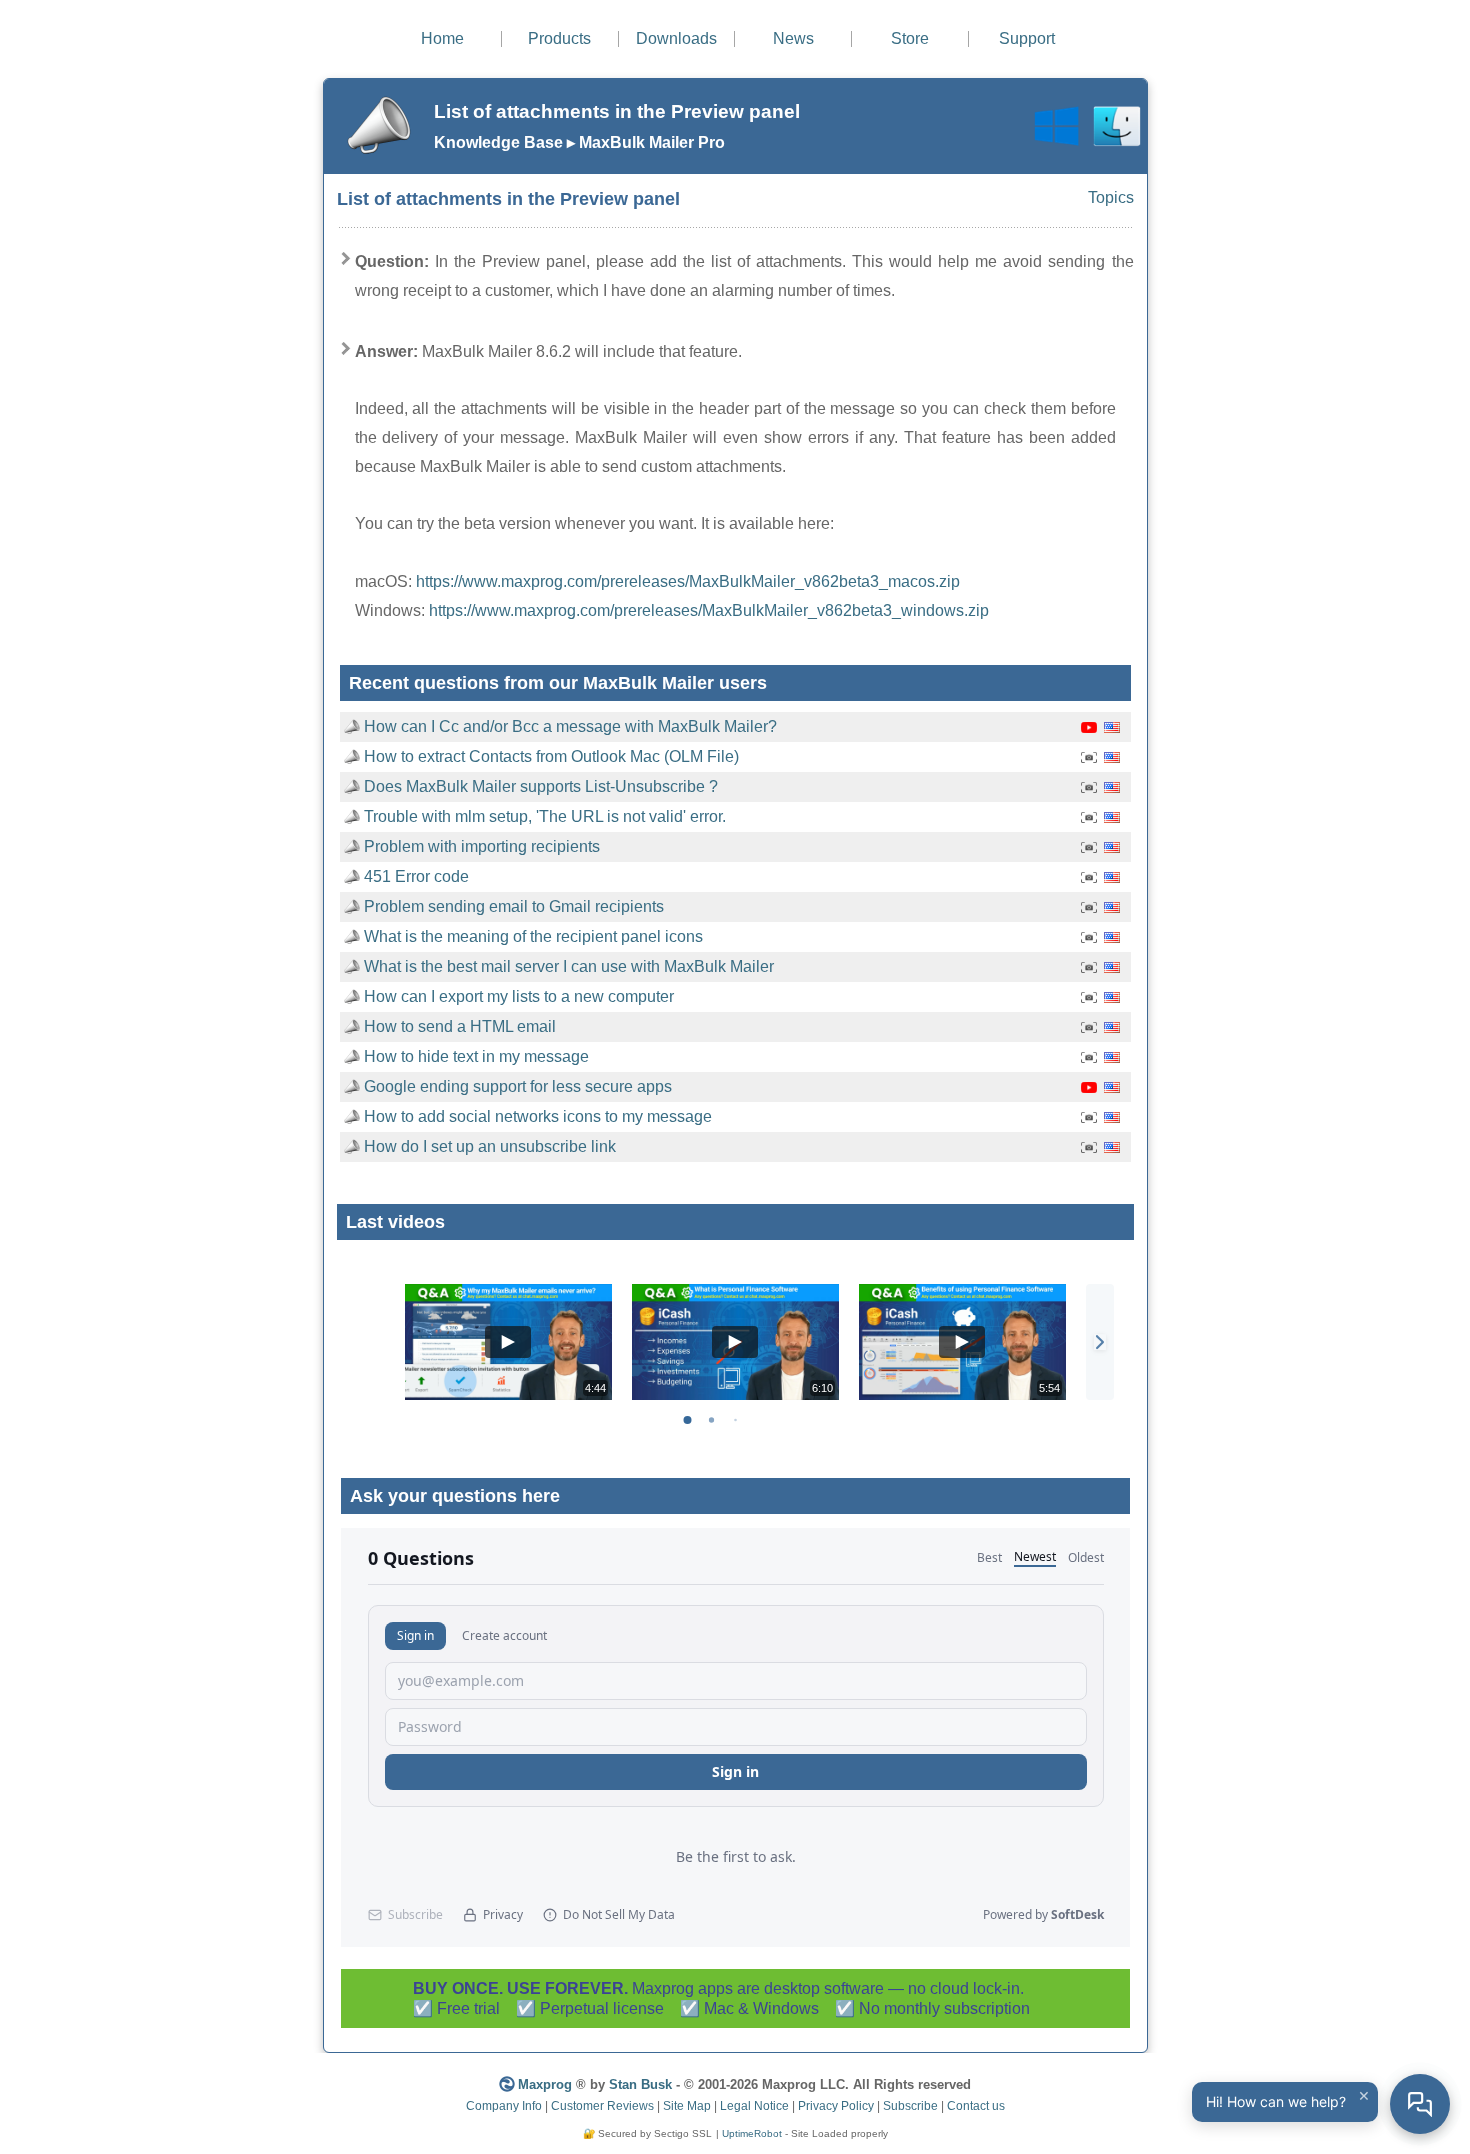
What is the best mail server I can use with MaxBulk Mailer (569, 966)
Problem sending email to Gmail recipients (514, 906)
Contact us (976, 2106)
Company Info (504, 2106)
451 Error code (416, 876)
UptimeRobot (752, 2133)
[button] (1100, 1342)
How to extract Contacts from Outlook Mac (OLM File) (551, 756)
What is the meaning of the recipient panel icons (533, 936)
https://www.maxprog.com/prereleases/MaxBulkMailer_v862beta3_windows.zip (709, 610)
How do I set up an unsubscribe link (490, 1146)
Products (559, 38)
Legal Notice (754, 2106)
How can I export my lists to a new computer (519, 996)
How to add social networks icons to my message (538, 1116)
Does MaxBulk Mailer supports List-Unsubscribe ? (541, 786)
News (793, 38)
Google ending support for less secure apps (518, 1086)
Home (442, 38)
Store (910, 38)
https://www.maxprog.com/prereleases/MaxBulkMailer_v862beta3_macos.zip (688, 581)
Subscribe (910, 2106)
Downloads (676, 38)
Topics (1111, 197)
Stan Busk (640, 2084)
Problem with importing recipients (482, 846)
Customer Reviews (602, 2106)
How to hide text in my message (476, 1056)
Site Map (687, 2106)
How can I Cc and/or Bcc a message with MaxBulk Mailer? (570, 726)
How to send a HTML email (460, 1026)
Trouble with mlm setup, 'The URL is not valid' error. (545, 816)
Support (1027, 38)
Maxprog (545, 2084)
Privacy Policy (836, 2106)
